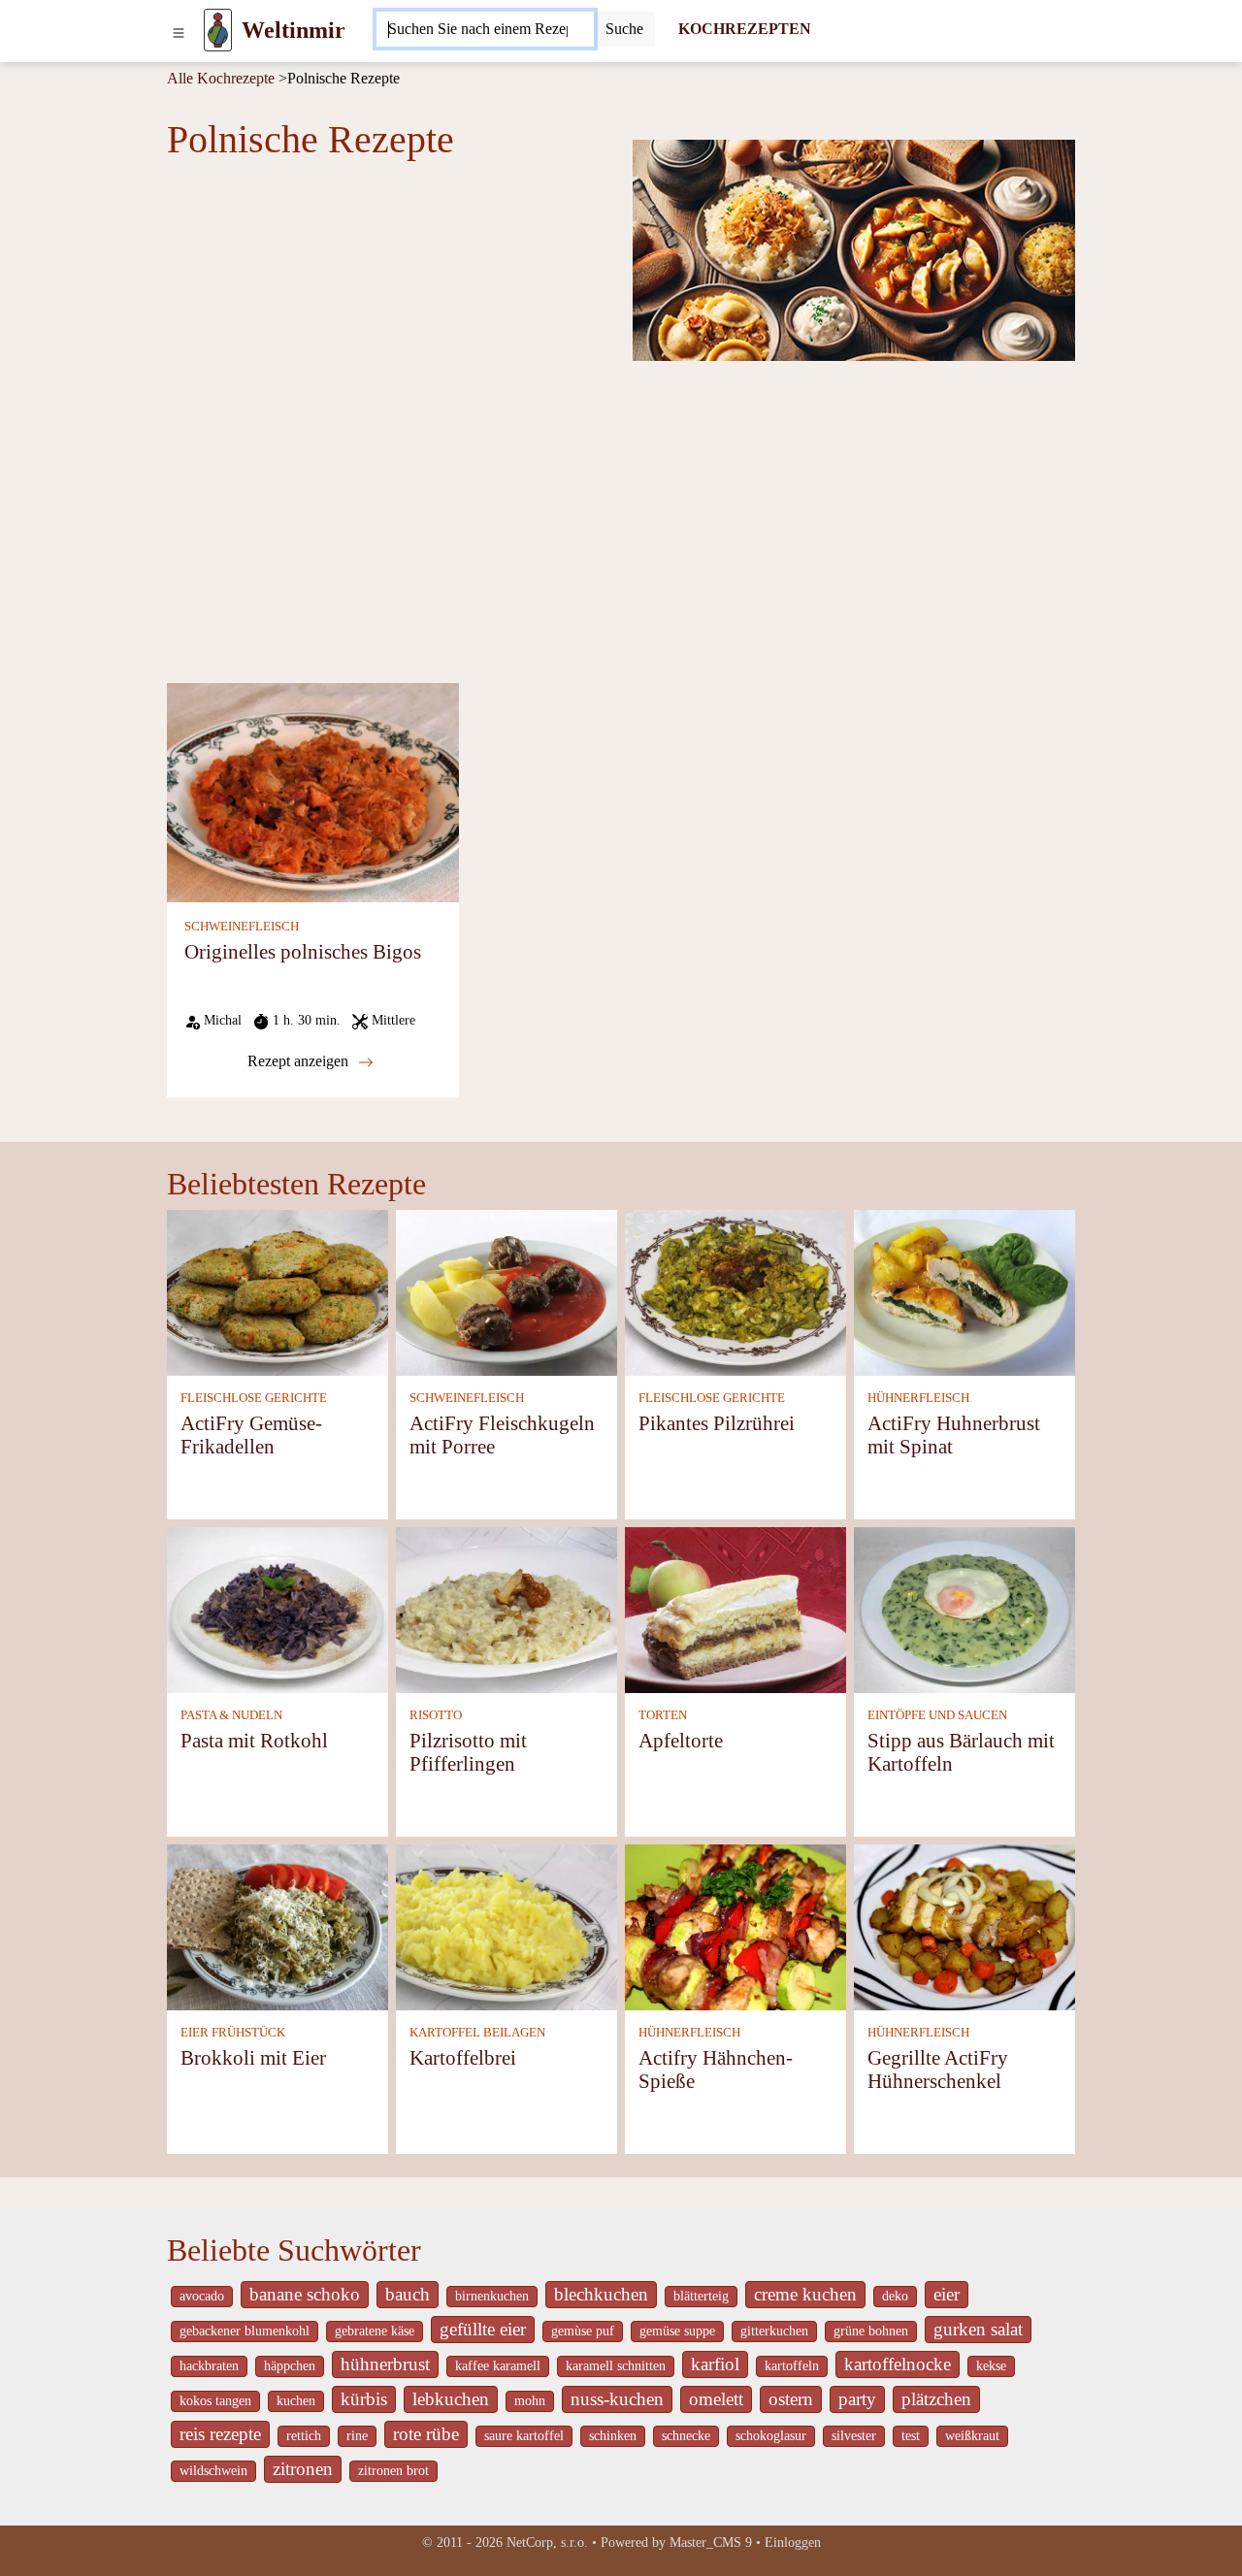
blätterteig (701, 2296)
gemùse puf (583, 2331)
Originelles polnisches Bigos (303, 951)
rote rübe (426, 2434)
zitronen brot (393, 2471)
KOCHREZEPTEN (745, 29)
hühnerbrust (385, 2364)
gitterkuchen (774, 2331)
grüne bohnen (871, 2331)
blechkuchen (601, 2294)
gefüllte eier (483, 2329)
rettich (304, 2436)
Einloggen (793, 2543)
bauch (408, 2294)
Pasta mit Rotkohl (254, 1740)
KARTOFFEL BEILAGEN (477, 2033)
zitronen (303, 2469)
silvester (854, 2436)
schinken (613, 2436)
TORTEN (663, 1715)
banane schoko (305, 2294)
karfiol (715, 2364)
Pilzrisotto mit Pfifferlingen (468, 1752)
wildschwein (213, 2471)
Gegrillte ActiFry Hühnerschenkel (938, 2069)
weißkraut (972, 2436)
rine (357, 2436)
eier (947, 2294)
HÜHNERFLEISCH (918, 1398)
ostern (791, 2399)
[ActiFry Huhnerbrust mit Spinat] (964, 1292)
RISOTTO (436, 1715)
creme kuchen (805, 2294)
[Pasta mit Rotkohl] (278, 1609)
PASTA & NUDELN (231, 1715)
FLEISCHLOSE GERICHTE (254, 1398)
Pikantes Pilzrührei (717, 1423)
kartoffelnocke (898, 2364)
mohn (530, 2401)
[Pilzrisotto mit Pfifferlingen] (507, 1609)
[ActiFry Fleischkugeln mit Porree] (507, 1292)
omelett (716, 2399)
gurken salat (978, 2329)
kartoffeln (792, 2366)
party (857, 2399)
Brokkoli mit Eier (253, 2057)
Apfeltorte (681, 1740)
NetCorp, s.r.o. (547, 2543)
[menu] (179, 30)
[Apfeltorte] (735, 1609)
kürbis (364, 2399)
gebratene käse (375, 2331)
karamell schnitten (616, 2366)
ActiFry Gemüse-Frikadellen (251, 1435)
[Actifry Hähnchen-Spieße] (735, 1926)
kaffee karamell (498, 2366)
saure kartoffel (524, 2436)
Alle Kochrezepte (221, 78)
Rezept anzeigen (300, 1061)
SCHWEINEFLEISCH (242, 927)
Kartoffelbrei (463, 2057)
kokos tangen (215, 2401)
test (911, 2436)
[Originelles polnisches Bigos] (313, 791)
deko (895, 2296)
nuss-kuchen (617, 2399)
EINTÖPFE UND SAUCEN (937, 1715)
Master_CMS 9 (711, 2543)
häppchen (290, 2366)
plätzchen (936, 2399)
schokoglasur (771, 2436)
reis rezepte (220, 2434)
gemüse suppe (677, 2331)
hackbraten (209, 2366)
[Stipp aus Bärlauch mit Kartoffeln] (964, 1609)
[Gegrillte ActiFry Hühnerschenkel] (964, 1926)
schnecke (686, 2436)
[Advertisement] (621, 520)
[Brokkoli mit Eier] (278, 1926)
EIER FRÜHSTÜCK (233, 2033)
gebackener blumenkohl (245, 2331)
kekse (991, 2366)
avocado (202, 2296)
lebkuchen (451, 2399)
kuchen (296, 2401)
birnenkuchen (492, 2296)
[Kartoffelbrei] (507, 1926)
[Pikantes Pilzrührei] (735, 1292)
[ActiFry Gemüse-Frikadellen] (278, 1292)
